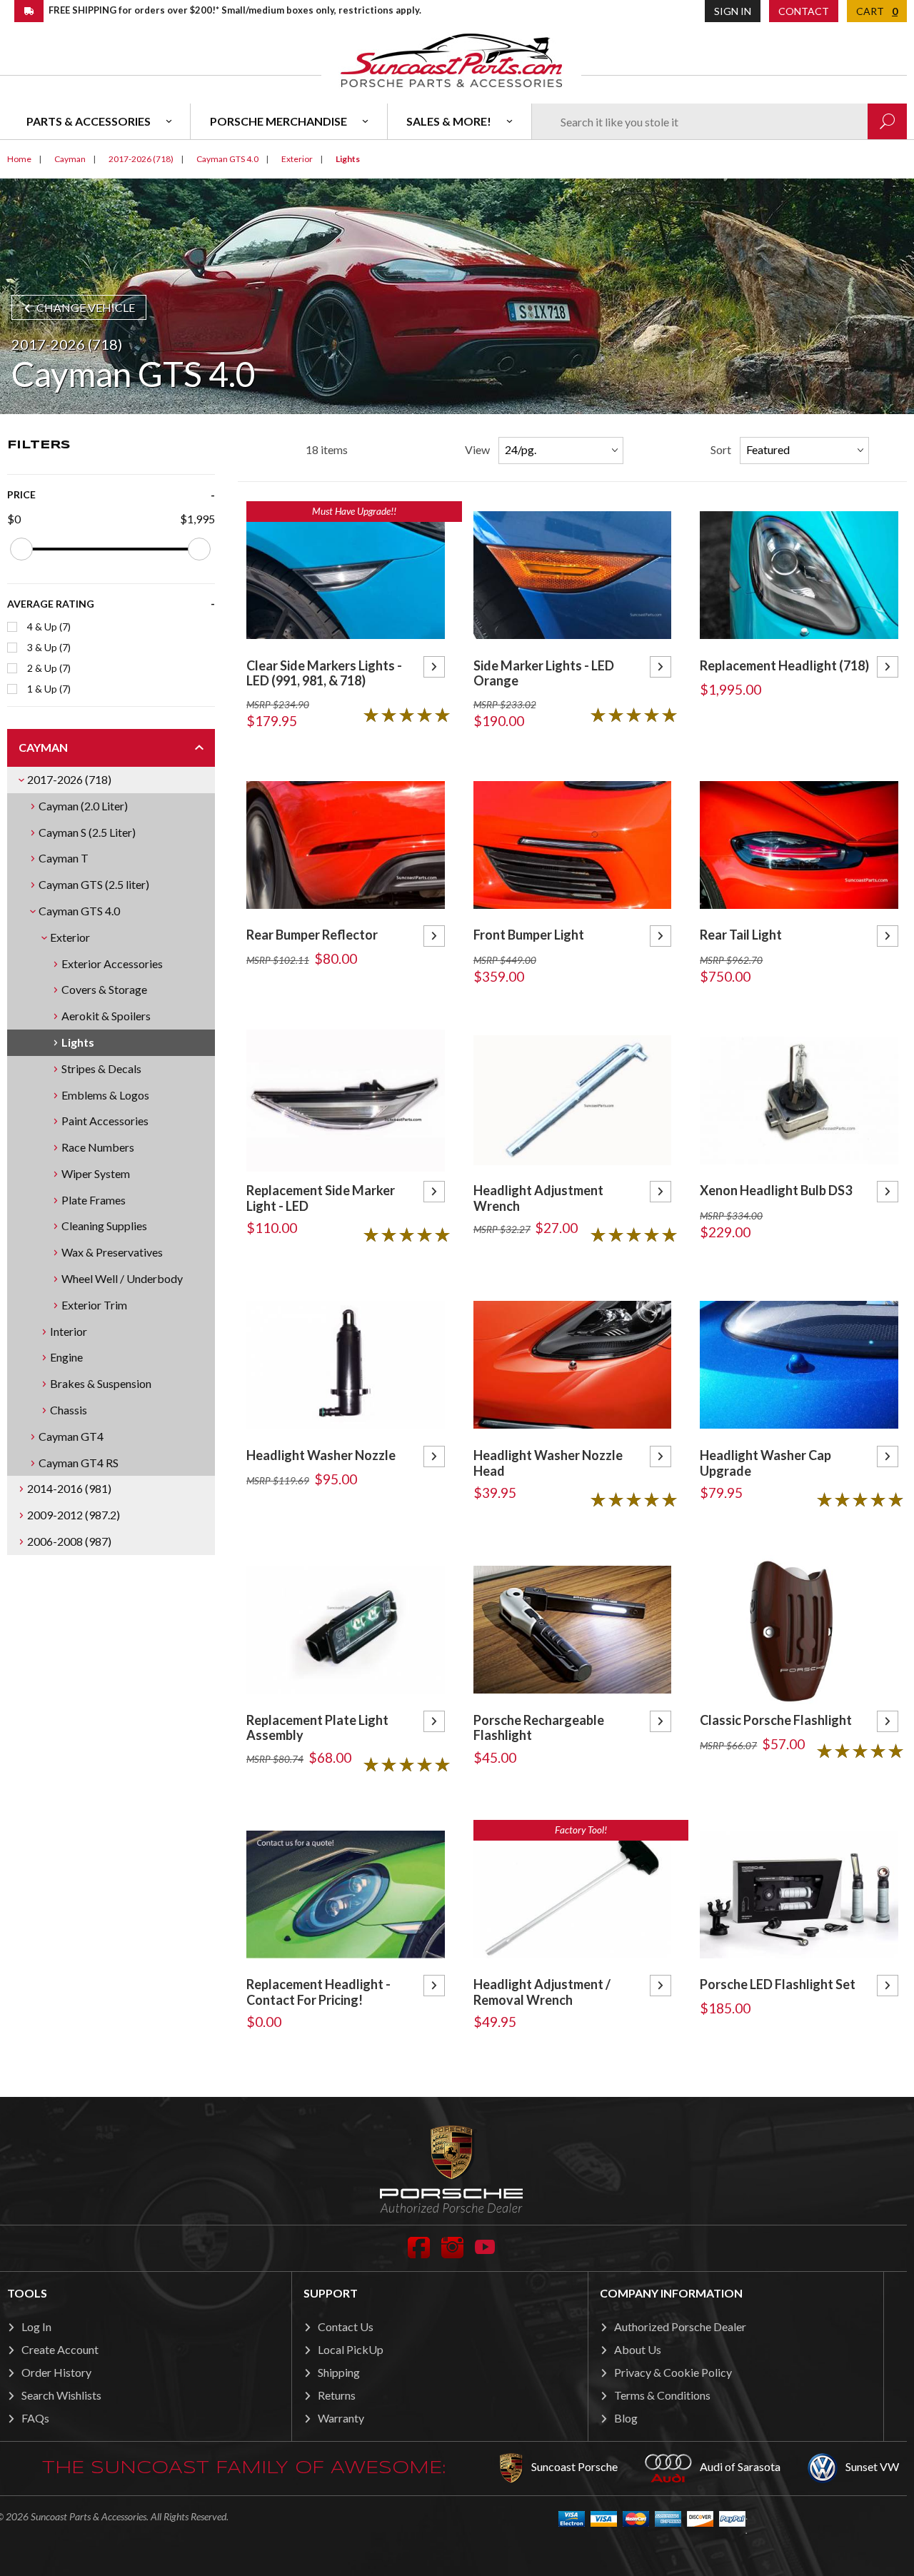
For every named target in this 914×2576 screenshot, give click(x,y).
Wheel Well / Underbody (122, 1278)
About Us (638, 2349)
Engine (66, 1357)
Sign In (733, 11)
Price (21, 494)
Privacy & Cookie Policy (673, 2372)
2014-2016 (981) (69, 1488)
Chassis (69, 1410)
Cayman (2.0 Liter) (83, 806)
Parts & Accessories (89, 121)
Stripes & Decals (101, 1068)
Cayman (43, 747)
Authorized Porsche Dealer (680, 2326)
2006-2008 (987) (69, 1541)
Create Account (60, 2349)
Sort (721, 449)
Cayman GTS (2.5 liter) (94, 884)
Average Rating (51, 604)
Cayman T (64, 858)
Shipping (339, 2372)
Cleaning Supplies (104, 1226)
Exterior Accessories (112, 964)
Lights (78, 1042)
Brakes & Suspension (101, 1383)
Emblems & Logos (105, 1095)
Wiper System (96, 1173)
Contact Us (346, 2326)
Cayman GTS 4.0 (79, 911)
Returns (337, 2395)
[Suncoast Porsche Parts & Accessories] (451, 60)
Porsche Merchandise (278, 121)
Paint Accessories (105, 1121)
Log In (36, 2326)
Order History (56, 2372)
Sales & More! (449, 121)
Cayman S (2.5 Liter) (87, 832)
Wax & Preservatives (112, 1252)
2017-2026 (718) (69, 779)
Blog (626, 2418)
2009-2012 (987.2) (74, 1515)
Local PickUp (351, 2349)
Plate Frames (94, 1200)
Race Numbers (98, 1147)
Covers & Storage (104, 989)
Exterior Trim (94, 1305)
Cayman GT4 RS (79, 1463)
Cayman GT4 (71, 1436)
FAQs (35, 2418)
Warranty (341, 2418)
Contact (804, 11)
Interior (69, 1331)
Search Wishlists (61, 2395)
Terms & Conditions (662, 2395)
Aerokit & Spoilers (106, 1016)
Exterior (70, 937)
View (477, 449)
